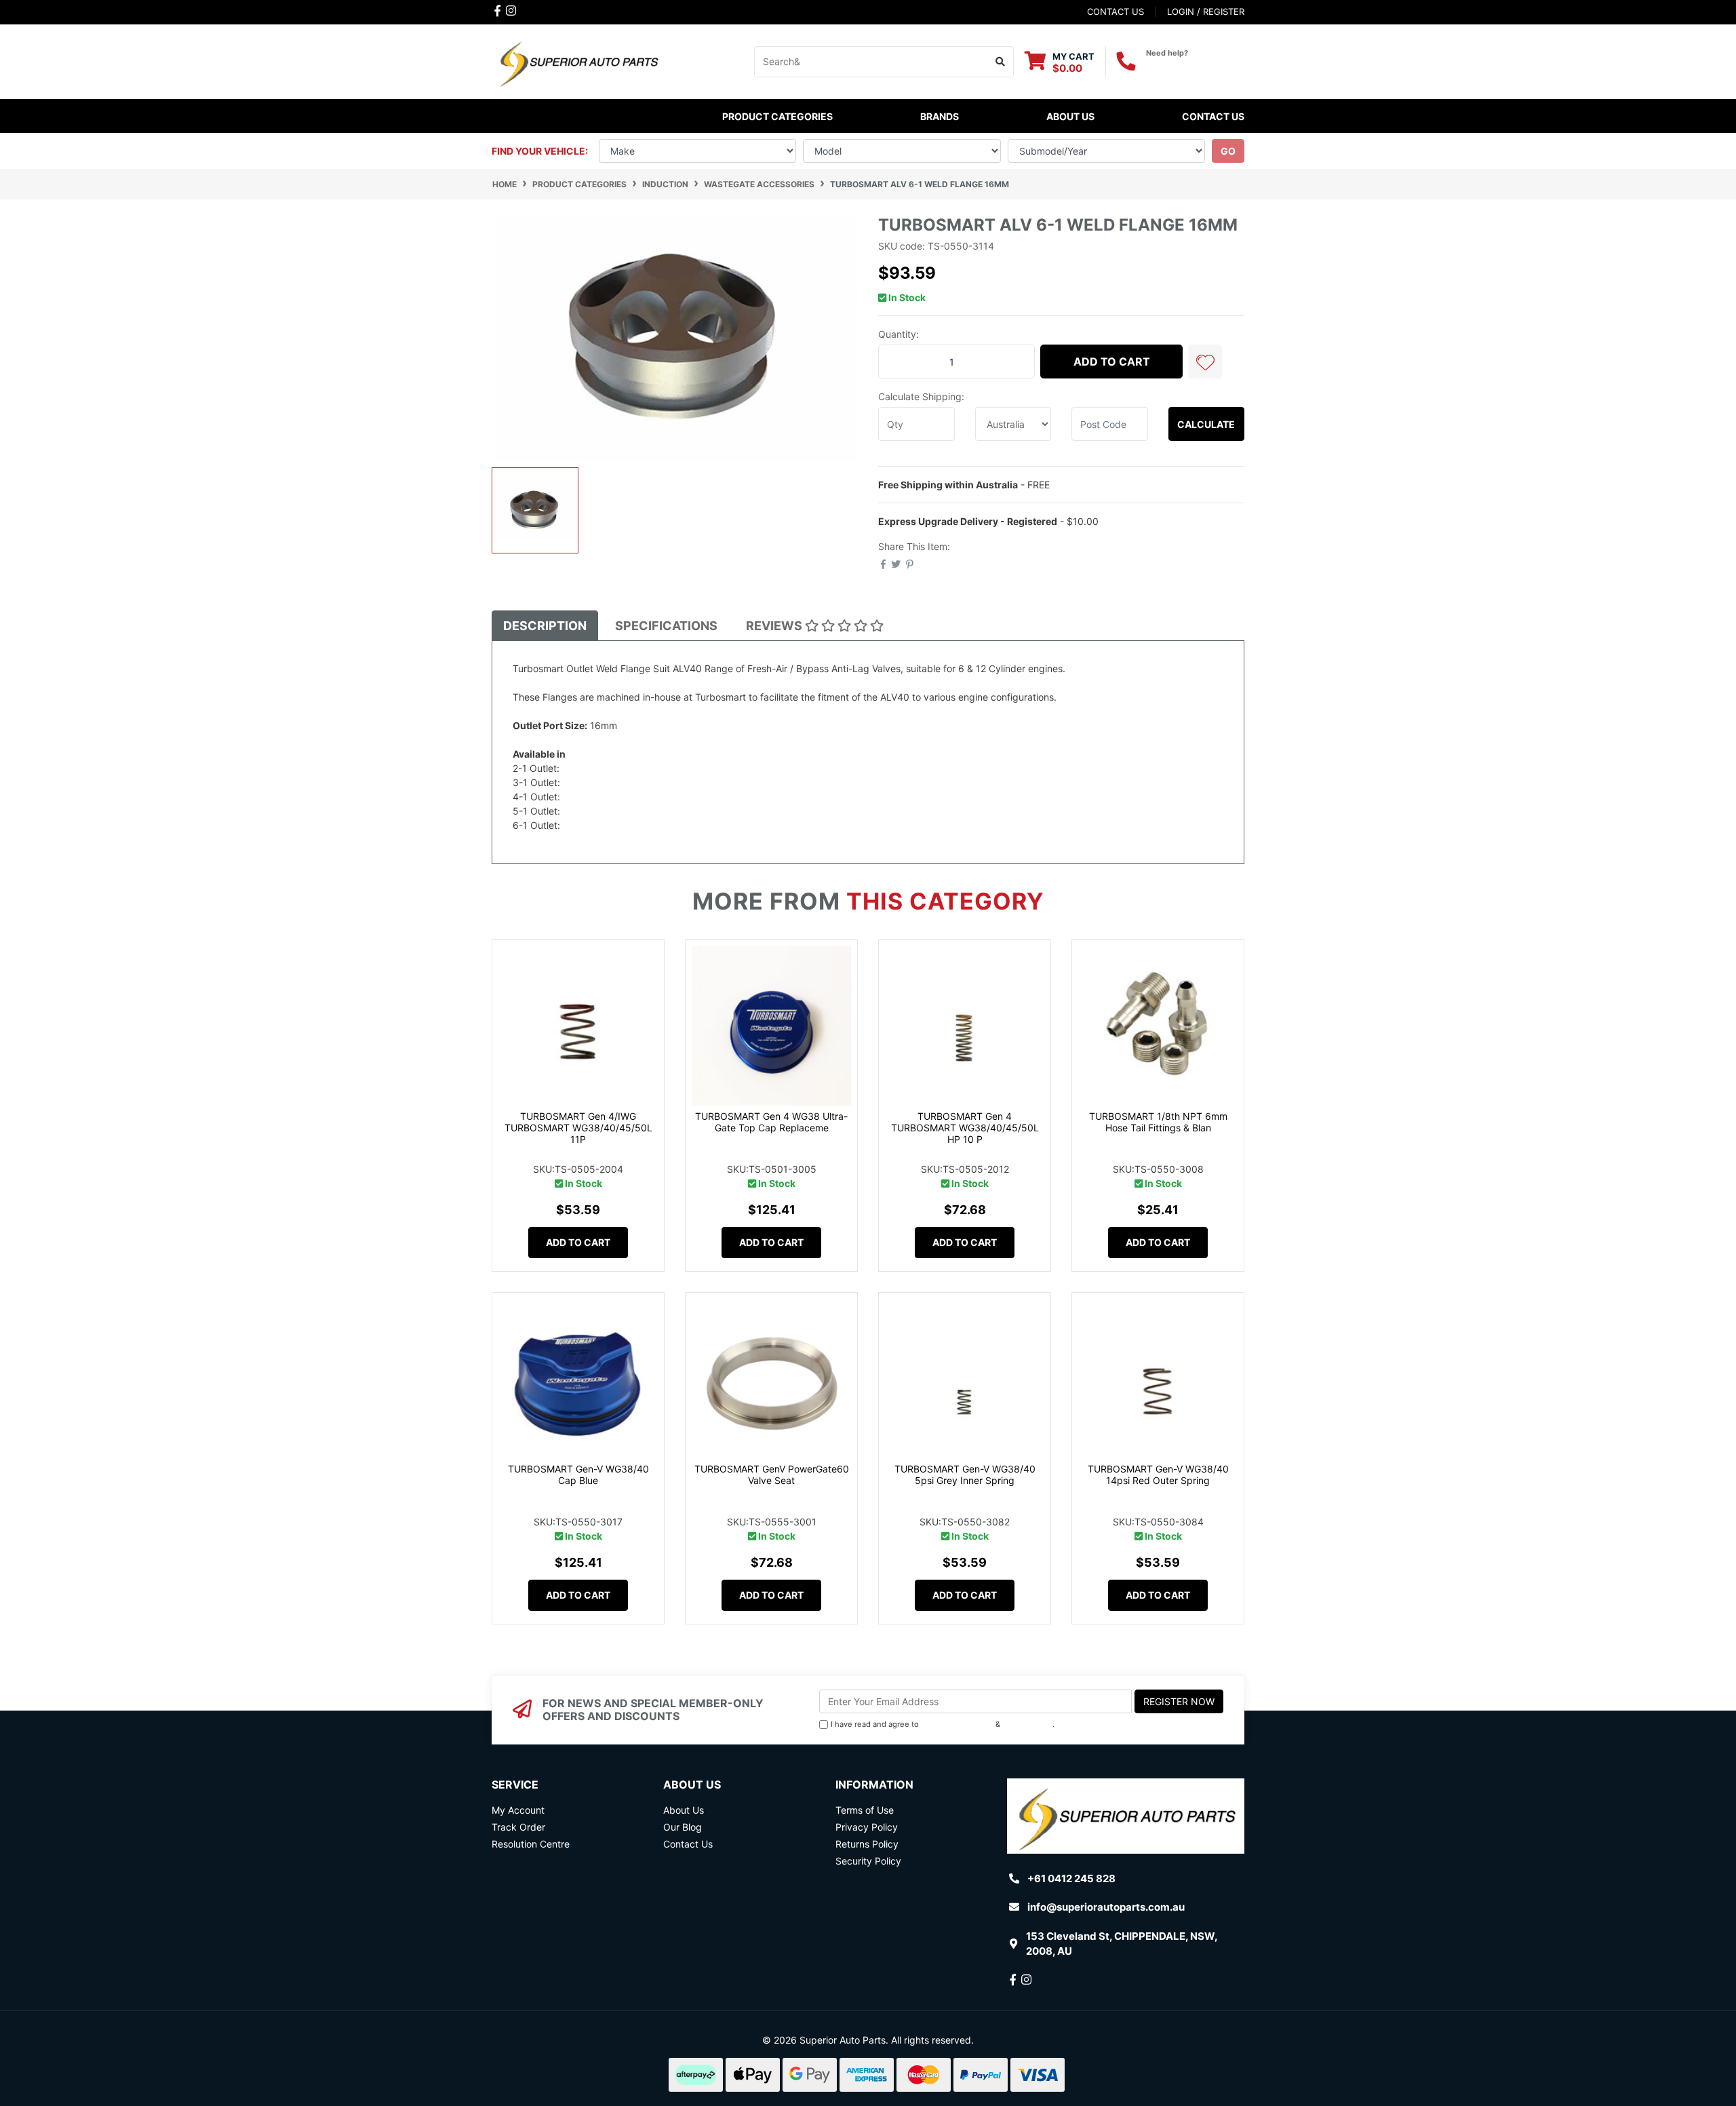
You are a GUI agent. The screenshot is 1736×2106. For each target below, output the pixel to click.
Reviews (775, 626)
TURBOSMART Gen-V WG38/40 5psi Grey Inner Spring (965, 1475)
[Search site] (1001, 62)
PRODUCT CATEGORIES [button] (777, 116)
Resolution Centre (531, 1844)
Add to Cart (1112, 362)
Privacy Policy (1028, 1724)
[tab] (545, 626)
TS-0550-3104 (597, 811)
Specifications (666, 626)
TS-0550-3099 (597, 782)
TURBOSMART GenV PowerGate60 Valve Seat (772, 1475)
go (1228, 151)
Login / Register (1206, 12)
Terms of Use (865, 1810)
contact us (1116, 12)
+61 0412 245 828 (1195, 65)
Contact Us (1213, 116)
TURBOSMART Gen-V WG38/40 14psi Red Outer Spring (1158, 1475)
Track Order (518, 1827)
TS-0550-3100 (596, 768)
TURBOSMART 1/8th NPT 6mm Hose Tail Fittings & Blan (1158, 1122)
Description (545, 626)
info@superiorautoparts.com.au (1106, 1907)
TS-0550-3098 (597, 797)
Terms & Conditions (957, 1724)
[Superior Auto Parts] (578, 61)
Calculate (1206, 424)
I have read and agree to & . (943, 1724)
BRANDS (940, 116)
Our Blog (683, 1827)
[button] (1205, 362)
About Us (1070, 116)
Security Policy (868, 1861)
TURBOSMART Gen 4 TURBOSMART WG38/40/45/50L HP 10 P (965, 1128)
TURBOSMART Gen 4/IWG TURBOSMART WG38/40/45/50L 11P (578, 1128)
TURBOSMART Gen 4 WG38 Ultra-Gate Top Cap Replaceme (771, 1122)
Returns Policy (867, 1844)
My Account (518, 1810)
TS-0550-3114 (596, 825)
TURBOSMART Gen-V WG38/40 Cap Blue (578, 1475)
